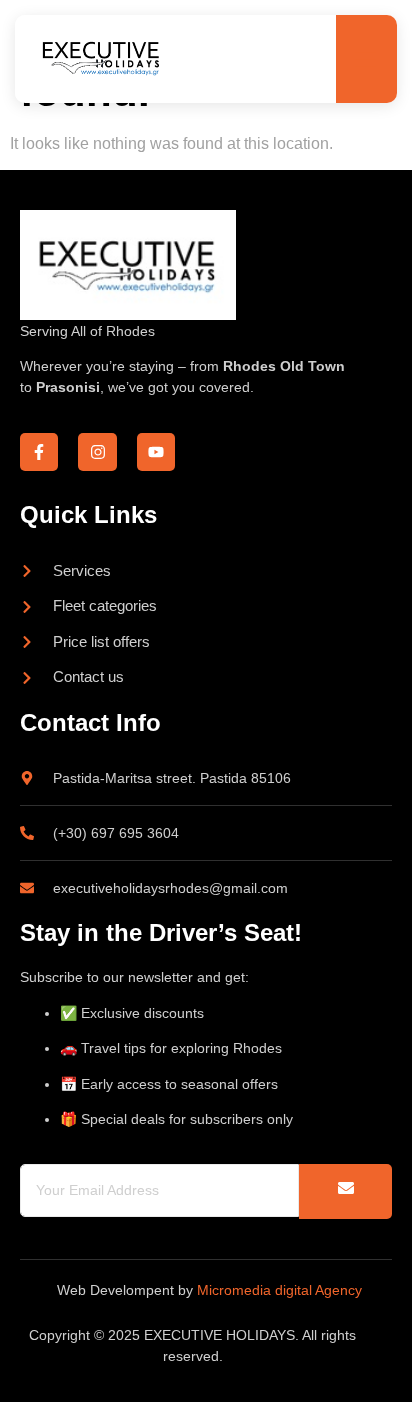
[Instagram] (97, 452)
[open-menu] (364, 60)
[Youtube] (156, 452)
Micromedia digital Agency (279, 1290)
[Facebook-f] (39, 452)
